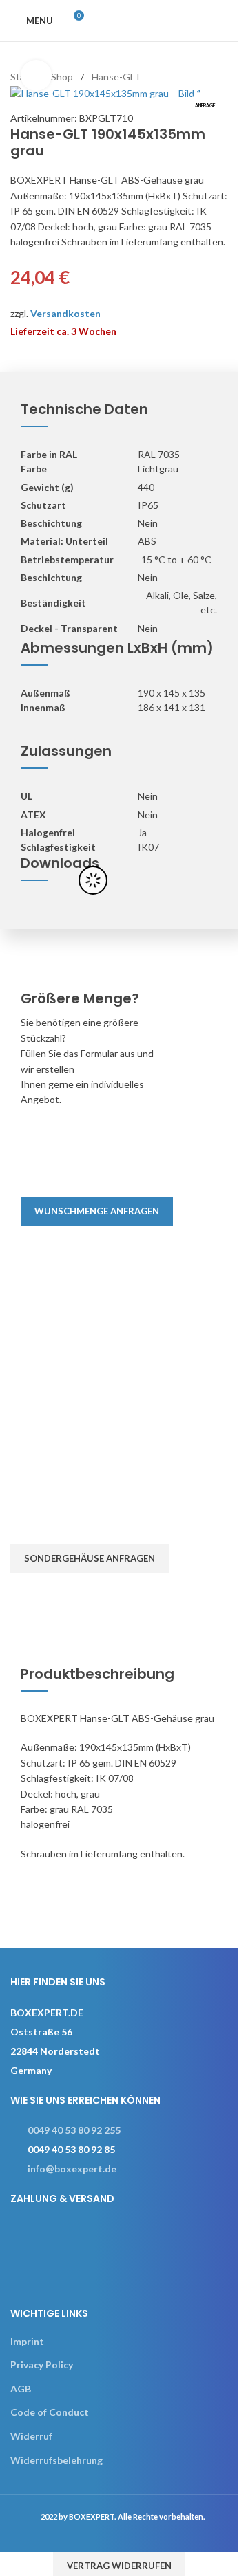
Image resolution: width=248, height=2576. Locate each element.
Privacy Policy (42, 2365)
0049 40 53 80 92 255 (74, 2130)
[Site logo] (157, 20)
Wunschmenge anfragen (97, 1211)
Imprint (27, 2341)
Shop (62, 77)
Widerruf (31, 2436)
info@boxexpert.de (72, 2169)
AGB (21, 2389)
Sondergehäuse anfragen (90, 1558)
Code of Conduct (50, 2412)
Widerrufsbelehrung (56, 2460)
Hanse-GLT (116, 77)
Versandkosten (65, 313)
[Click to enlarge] (36, 75)
